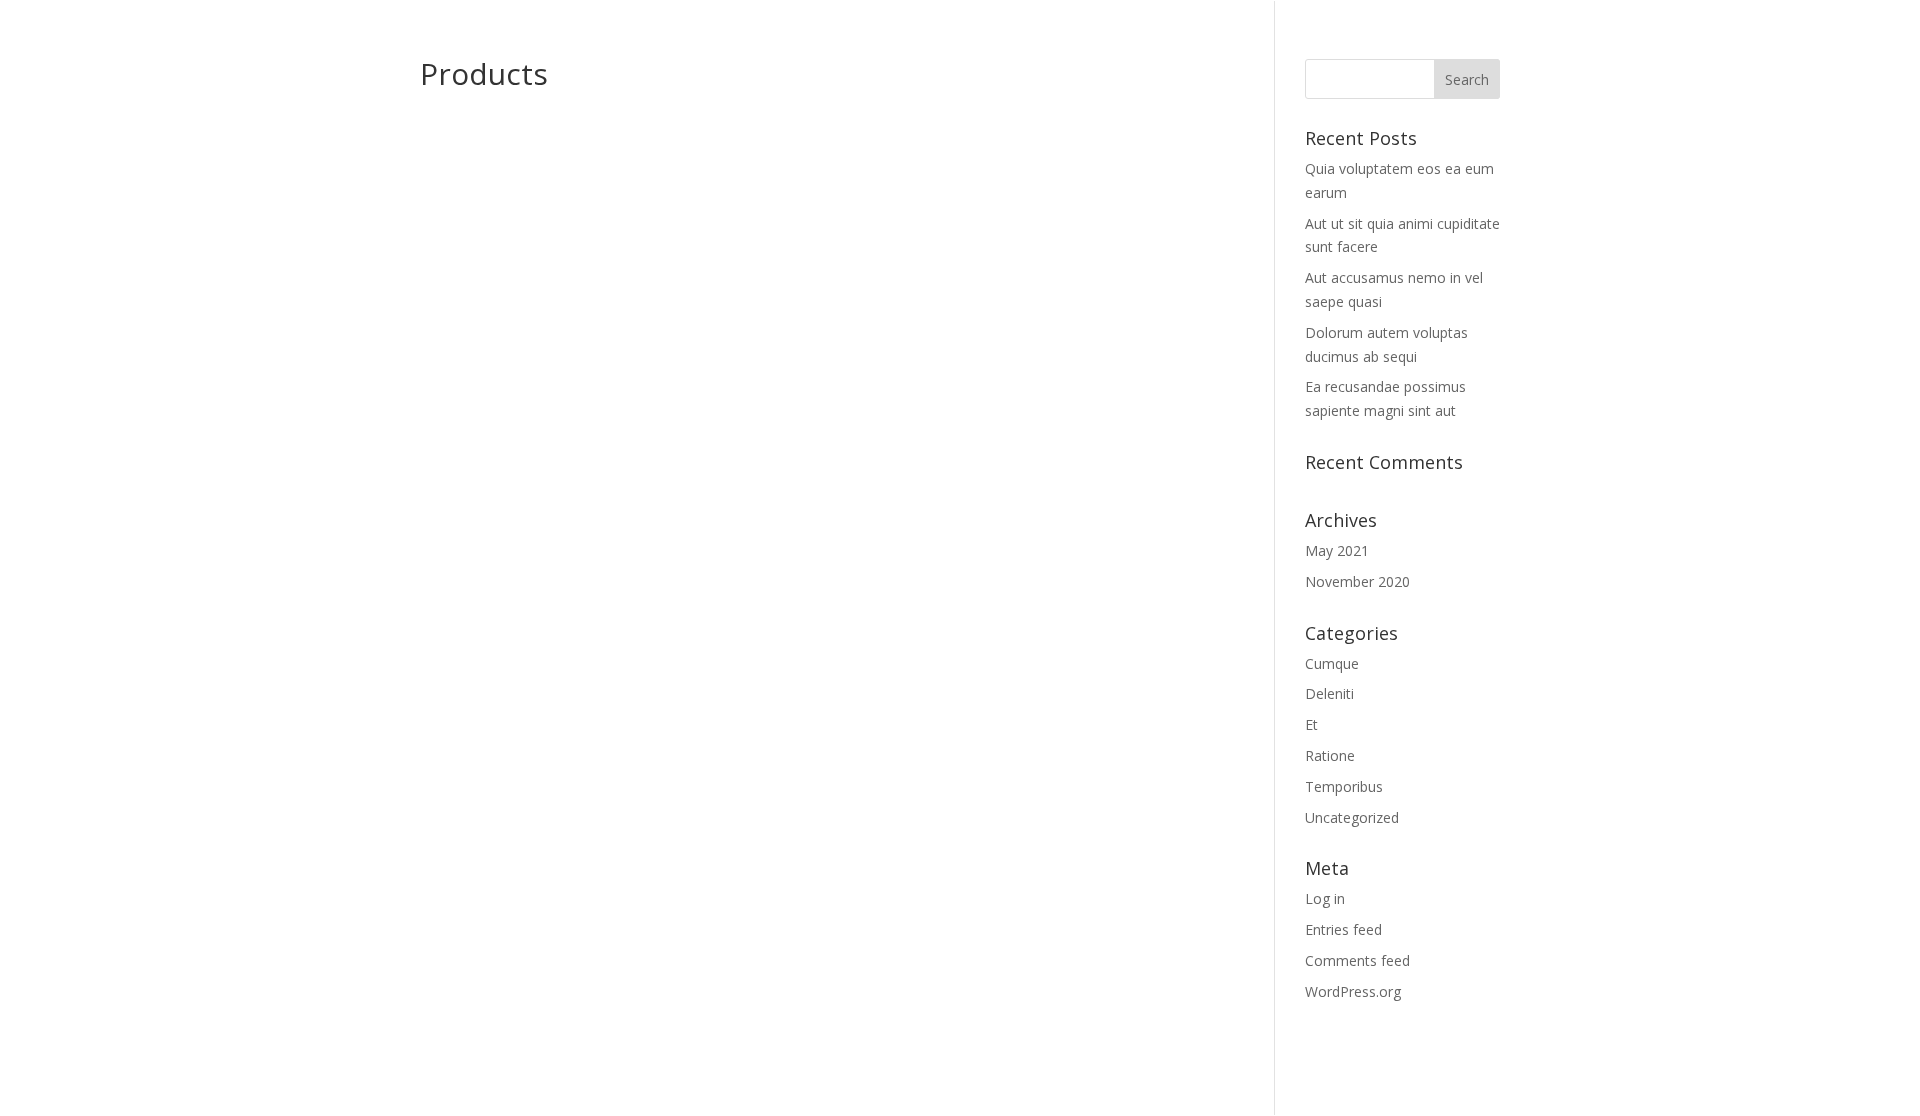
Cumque (1332, 663)
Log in (1325, 898)
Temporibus (1344, 786)
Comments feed (1357, 960)
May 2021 (1337, 550)
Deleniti (1329, 693)
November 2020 (1357, 581)
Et (1311, 724)
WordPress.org (1353, 991)
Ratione (1330, 755)
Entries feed (1343, 929)
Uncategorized (1352, 817)
